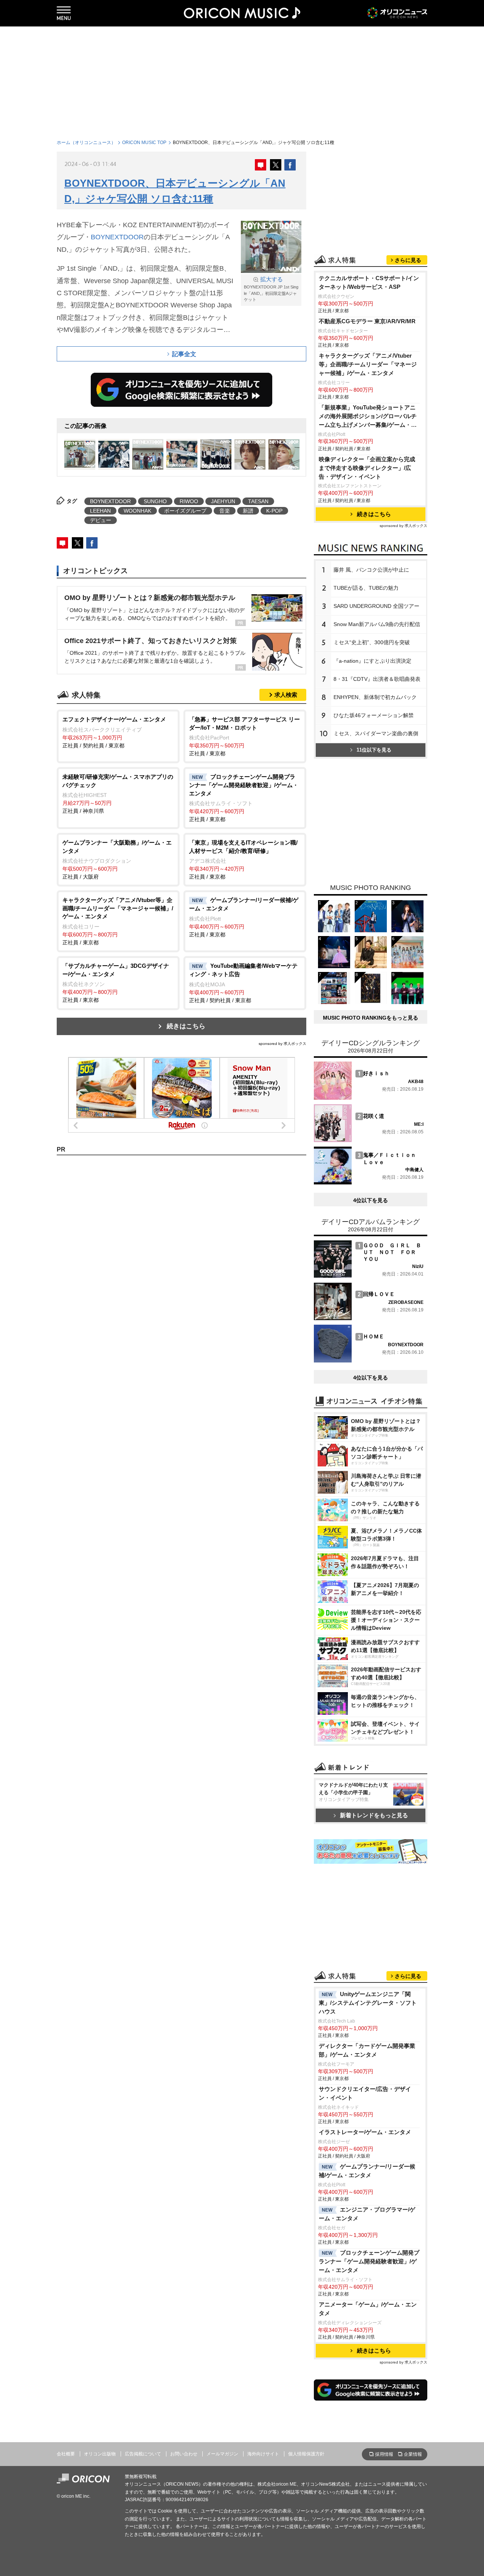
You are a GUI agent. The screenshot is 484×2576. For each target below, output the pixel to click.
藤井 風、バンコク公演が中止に (371, 570)
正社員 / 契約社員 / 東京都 (114, 732)
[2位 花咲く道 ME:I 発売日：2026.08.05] (369, 1140)
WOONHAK (137, 511)
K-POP (274, 511)
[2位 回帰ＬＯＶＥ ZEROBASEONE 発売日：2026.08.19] (369, 1318)
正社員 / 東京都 (244, 736)
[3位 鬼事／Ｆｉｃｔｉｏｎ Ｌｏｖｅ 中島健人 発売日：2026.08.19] (369, 1183)
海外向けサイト (263, 2454)
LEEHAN (100, 511)
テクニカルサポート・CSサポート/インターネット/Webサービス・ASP (369, 282)
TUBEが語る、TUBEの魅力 (366, 588)
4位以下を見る (371, 1200)
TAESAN (258, 501)
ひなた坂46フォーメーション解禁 (374, 715)
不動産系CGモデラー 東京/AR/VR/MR (367, 321)
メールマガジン (222, 2454)
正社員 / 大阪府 (117, 859)
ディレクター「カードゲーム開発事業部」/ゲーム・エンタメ (367, 2050)
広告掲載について (143, 2454)
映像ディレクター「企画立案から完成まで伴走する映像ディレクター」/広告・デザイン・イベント (367, 468)
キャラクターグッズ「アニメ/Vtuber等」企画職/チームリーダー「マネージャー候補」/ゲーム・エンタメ (368, 364)
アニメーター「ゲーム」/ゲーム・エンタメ (368, 2309)
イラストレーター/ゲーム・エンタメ (365, 2132)
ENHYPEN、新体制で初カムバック (375, 697)
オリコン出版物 (100, 2454)
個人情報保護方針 (306, 2454)
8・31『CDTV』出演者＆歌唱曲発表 (377, 679)
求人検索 (286, 695)
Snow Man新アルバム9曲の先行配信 (377, 624)
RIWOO (189, 501)
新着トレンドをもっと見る (374, 1815)
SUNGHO (155, 501)
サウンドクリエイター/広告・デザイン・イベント (365, 2093)
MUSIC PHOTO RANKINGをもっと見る (371, 1018)
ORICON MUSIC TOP (144, 143)
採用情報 (384, 2454)
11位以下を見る (374, 750)
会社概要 (66, 2454)
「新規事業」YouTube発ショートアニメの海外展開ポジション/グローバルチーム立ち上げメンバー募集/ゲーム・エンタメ (368, 417)
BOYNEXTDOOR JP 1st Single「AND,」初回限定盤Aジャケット (271, 289)
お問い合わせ (184, 2454)
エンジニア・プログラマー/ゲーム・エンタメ (367, 2214)
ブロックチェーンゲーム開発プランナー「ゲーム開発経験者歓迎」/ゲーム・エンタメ (369, 2261)
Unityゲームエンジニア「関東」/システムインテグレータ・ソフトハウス (368, 2003)
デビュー (101, 520)
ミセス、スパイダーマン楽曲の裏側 (376, 733)
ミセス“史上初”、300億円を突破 (372, 642)
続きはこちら (186, 1026)
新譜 (248, 511)
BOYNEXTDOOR (117, 237)
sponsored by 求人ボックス (282, 1044)
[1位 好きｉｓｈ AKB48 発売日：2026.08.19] (369, 1098)
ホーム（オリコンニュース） (86, 143)
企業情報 (413, 2454)
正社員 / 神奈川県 (118, 794)
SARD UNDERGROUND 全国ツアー (376, 606)
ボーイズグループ (185, 511)
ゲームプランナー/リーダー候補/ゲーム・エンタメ (367, 2171)
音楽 (225, 511)
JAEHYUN (223, 501)
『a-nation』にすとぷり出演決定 (372, 661)
